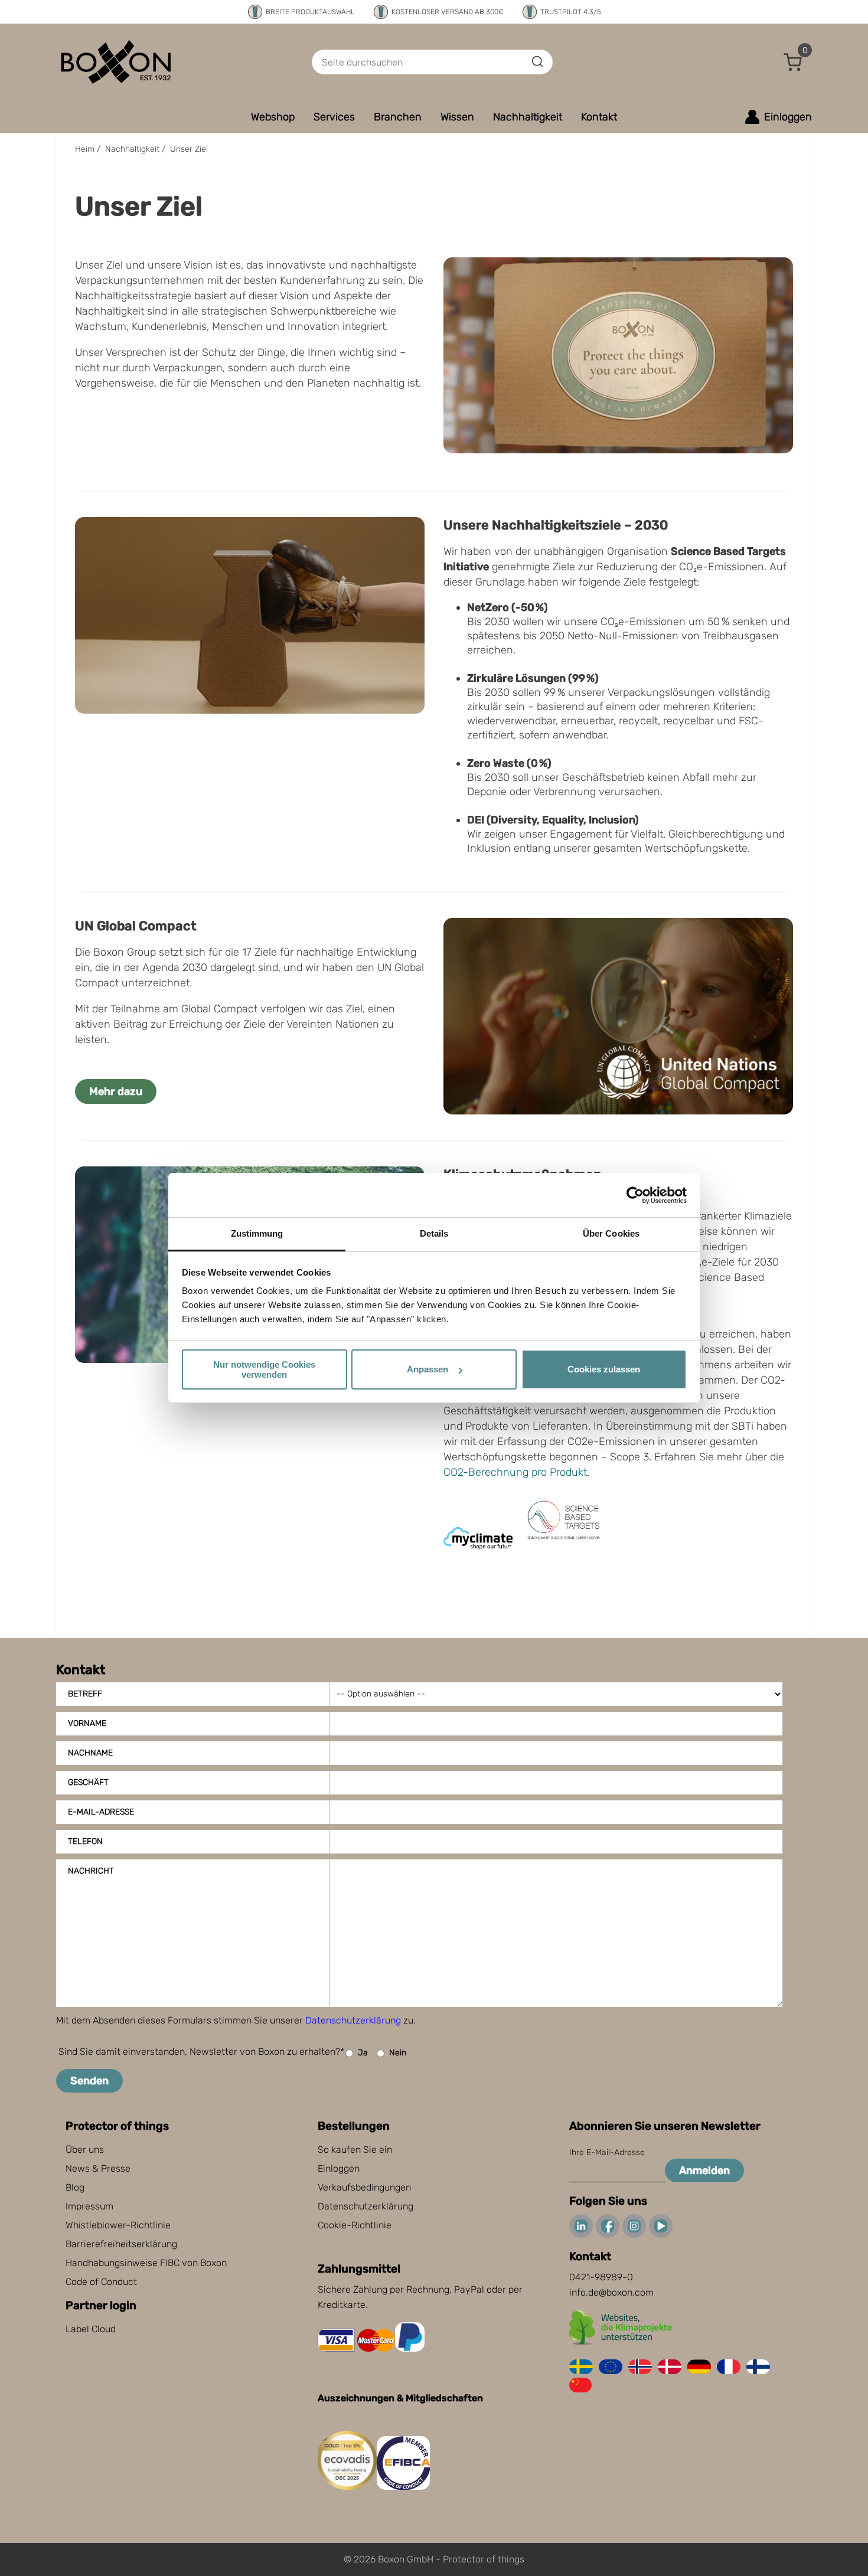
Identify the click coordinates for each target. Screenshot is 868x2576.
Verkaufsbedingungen (364, 2187)
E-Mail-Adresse (101, 1812)
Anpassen (428, 1369)
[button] (793, 62)
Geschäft (88, 1782)
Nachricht (91, 1871)
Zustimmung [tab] (257, 1233)
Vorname (87, 1723)
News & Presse (98, 2168)
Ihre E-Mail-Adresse (607, 2152)
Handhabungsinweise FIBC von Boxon (146, 2263)
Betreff (85, 1694)
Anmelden (704, 2170)
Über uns (85, 2150)
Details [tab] (434, 1233)
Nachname (90, 1753)
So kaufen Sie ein (355, 2150)
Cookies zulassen (604, 1369)
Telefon (85, 1841)
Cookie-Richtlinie (355, 2225)
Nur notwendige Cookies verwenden (264, 1369)
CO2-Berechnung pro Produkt (515, 1472)
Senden (89, 2081)
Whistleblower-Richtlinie (118, 2225)
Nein (398, 2053)
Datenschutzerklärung (353, 2020)
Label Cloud (91, 2329)
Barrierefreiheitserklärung (121, 2244)
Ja (363, 2053)
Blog (75, 2187)
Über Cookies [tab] (611, 1233)
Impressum (89, 2206)
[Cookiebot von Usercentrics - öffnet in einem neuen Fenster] (635, 1195)
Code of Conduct (101, 2282)
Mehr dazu (116, 1091)
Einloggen (339, 2168)
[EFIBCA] (403, 2487)
